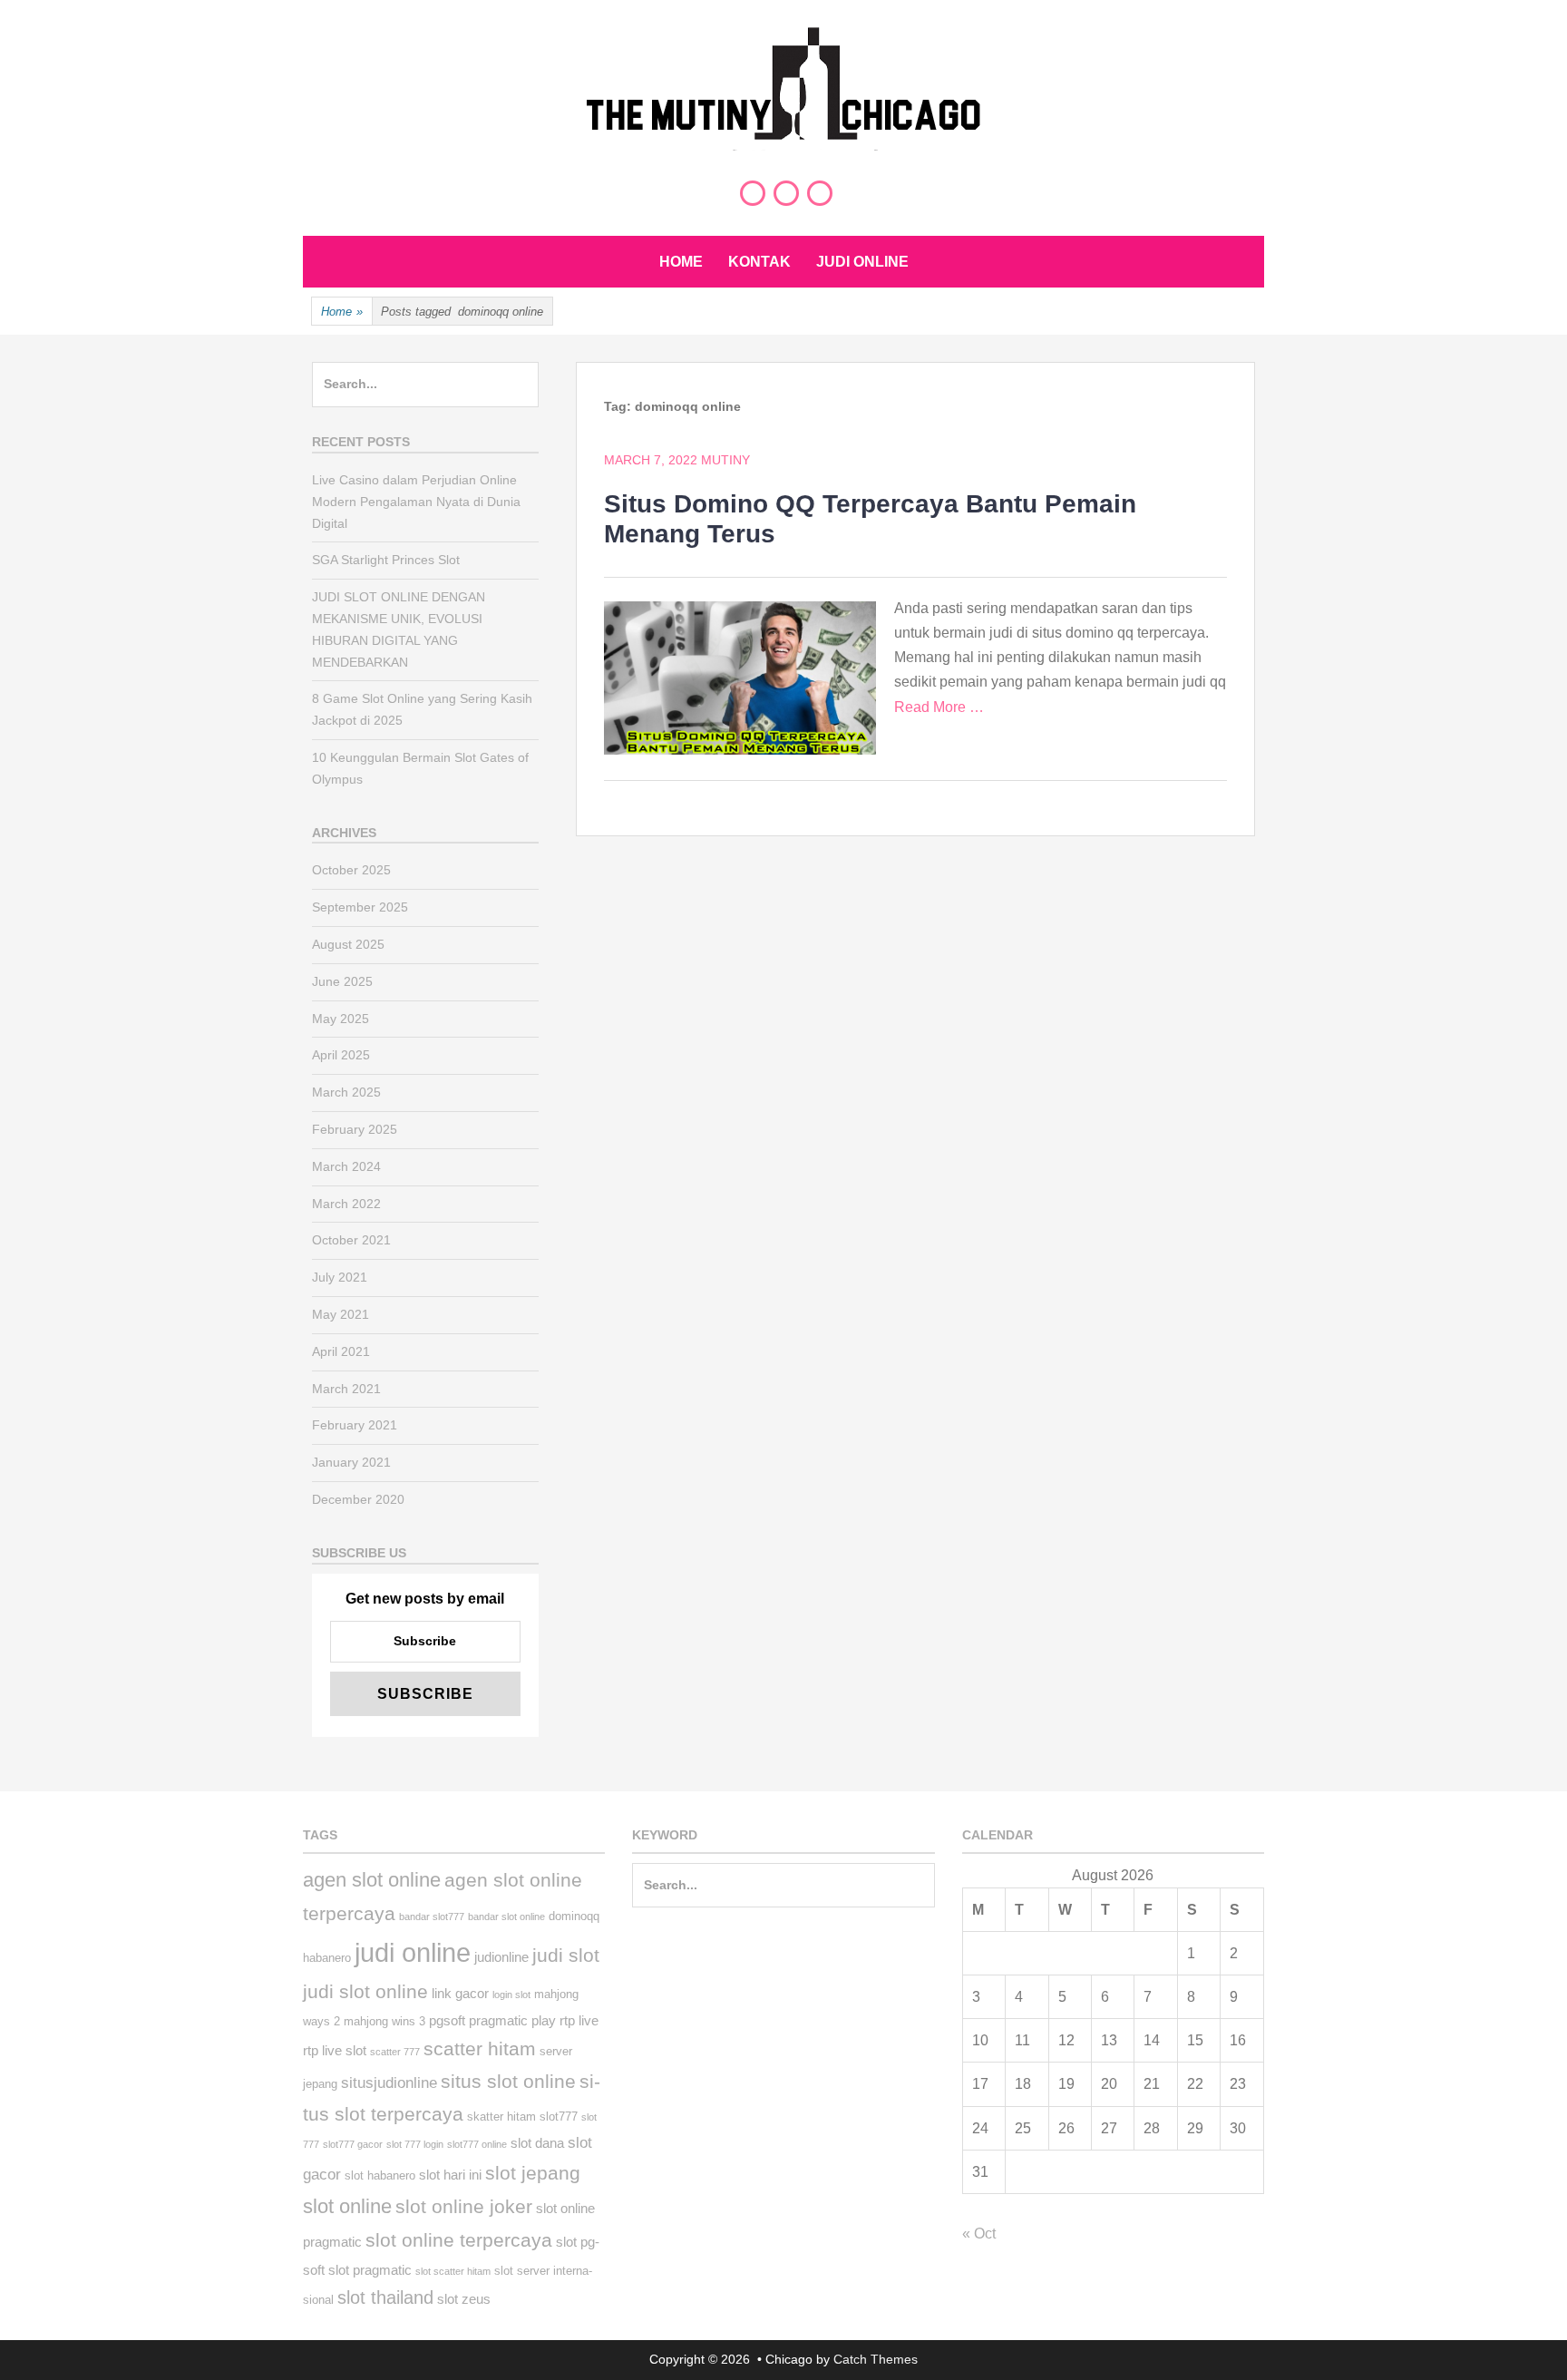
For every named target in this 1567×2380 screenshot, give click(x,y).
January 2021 (351, 1462)
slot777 (559, 2117)
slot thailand (385, 2297)
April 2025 (341, 1055)
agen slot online (372, 1880)
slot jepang (533, 2173)
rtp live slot (335, 2050)
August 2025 (348, 944)
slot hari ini (450, 2175)
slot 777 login (415, 2144)
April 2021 (341, 1351)
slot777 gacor (353, 2144)
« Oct (979, 2234)
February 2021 (355, 1425)
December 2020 (358, 1499)
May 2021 (341, 1314)
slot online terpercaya (459, 2240)
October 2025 (351, 870)
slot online (347, 2206)
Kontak (759, 262)
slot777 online (477, 2144)
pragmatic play (512, 2020)
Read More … (939, 707)
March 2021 (346, 1389)
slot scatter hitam (453, 2271)
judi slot (566, 1956)
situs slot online (508, 2082)
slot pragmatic (370, 2270)
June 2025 (342, 981)
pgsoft (447, 2020)
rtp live (579, 2020)
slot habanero (380, 2175)
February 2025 (355, 1129)
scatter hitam (480, 2049)
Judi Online (862, 262)
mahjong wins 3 (384, 2021)
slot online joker (464, 2207)
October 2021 (351, 1240)
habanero (327, 1958)
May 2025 (341, 1019)
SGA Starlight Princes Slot (386, 560)
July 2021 (340, 1277)
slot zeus (464, 2299)
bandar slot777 (432, 1917)
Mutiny (725, 460)
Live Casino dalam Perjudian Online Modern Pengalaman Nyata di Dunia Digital (416, 502)
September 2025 (360, 907)
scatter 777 (395, 2052)
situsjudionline (389, 2083)
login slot (511, 1995)
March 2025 (346, 1092)
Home (681, 262)
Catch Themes (876, 2359)
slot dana (537, 2143)
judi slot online (365, 1992)
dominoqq (574, 1916)
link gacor (460, 1993)
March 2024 (346, 1166)
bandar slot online (506, 1917)
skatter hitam (501, 2117)
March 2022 (346, 1204)
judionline (501, 1957)
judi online (413, 1952)
